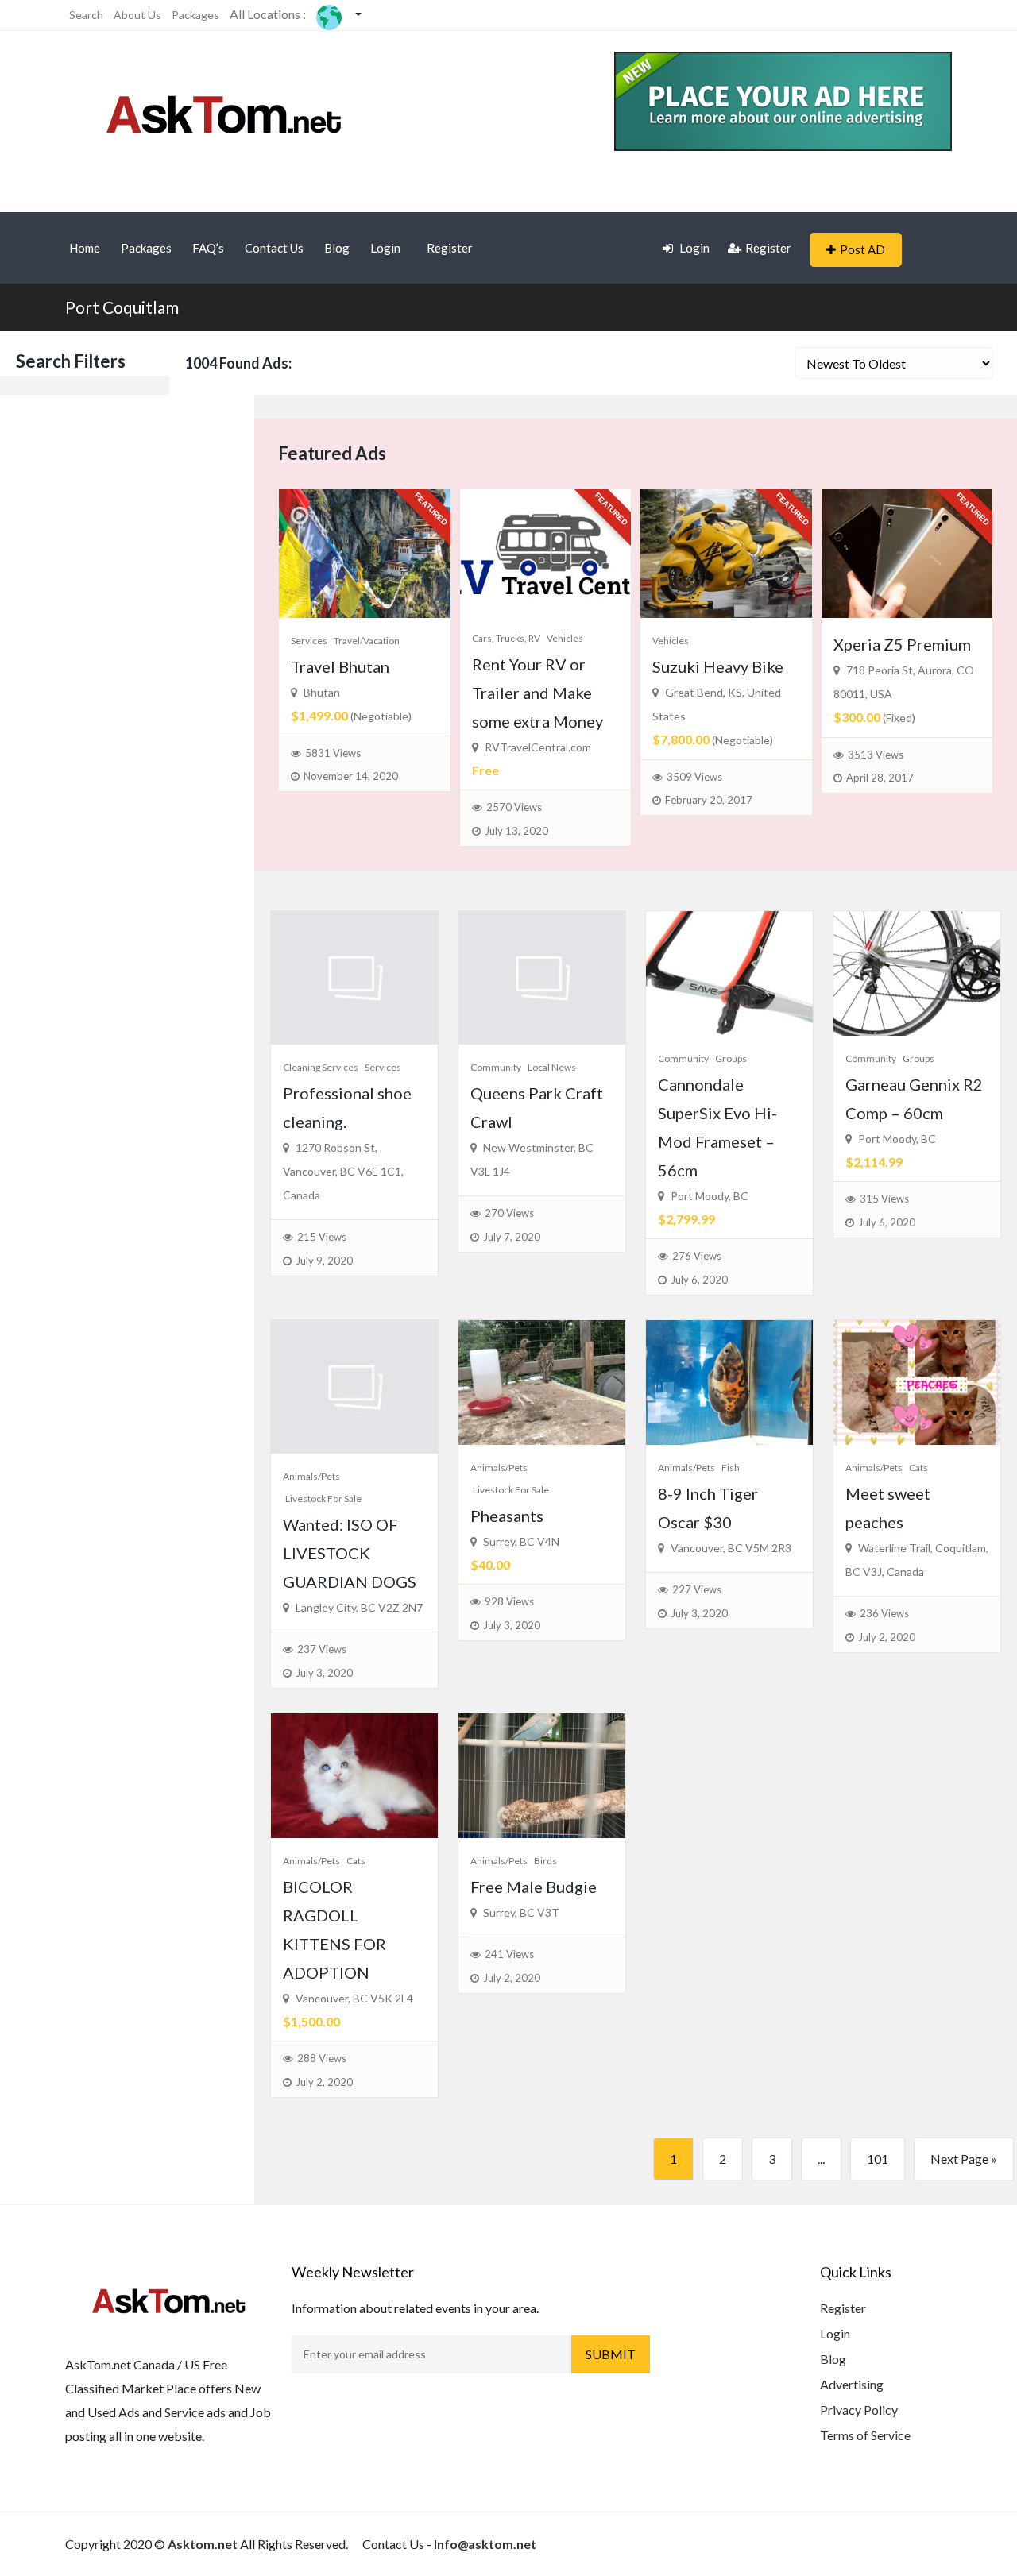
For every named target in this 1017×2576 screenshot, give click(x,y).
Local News (552, 1067)
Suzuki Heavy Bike (718, 666)
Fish (731, 1468)
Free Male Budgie (534, 1887)
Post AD (862, 249)
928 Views (509, 1601)
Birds (545, 1861)
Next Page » (964, 2159)
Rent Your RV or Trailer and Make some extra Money (538, 693)
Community (496, 1067)
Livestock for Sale (323, 1498)
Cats (918, 1468)
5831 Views (333, 753)
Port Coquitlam (122, 307)
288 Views (322, 2058)
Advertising (852, 2384)
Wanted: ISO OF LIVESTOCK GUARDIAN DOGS (350, 1553)
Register (450, 248)
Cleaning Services (321, 1067)
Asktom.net (203, 2544)
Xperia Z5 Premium (902, 644)
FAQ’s (208, 248)
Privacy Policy (859, 2410)
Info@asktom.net (485, 2544)
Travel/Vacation (367, 641)
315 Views (884, 1199)
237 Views (322, 1649)
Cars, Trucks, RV (506, 638)
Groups (731, 1058)
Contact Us (274, 248)
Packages (195, 15)
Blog (337, 248)
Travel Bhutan (340, 666)
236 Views (884, 1613)
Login (385, 248)
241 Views (509, 1954)
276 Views (697, 1256)
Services (309, 641)
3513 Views (876, 755)
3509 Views (694, 777)
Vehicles (565, 638)
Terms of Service (865, 2435)
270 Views (509, 1213)
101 (878, 2159)
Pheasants (507, 1516)
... (821, 2159)
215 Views (322, 1237)
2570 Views (514, 807)
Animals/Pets (311, 1476)
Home (85, 248)
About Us (137, 15)
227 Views (697, 1589)
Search (86, 15)
